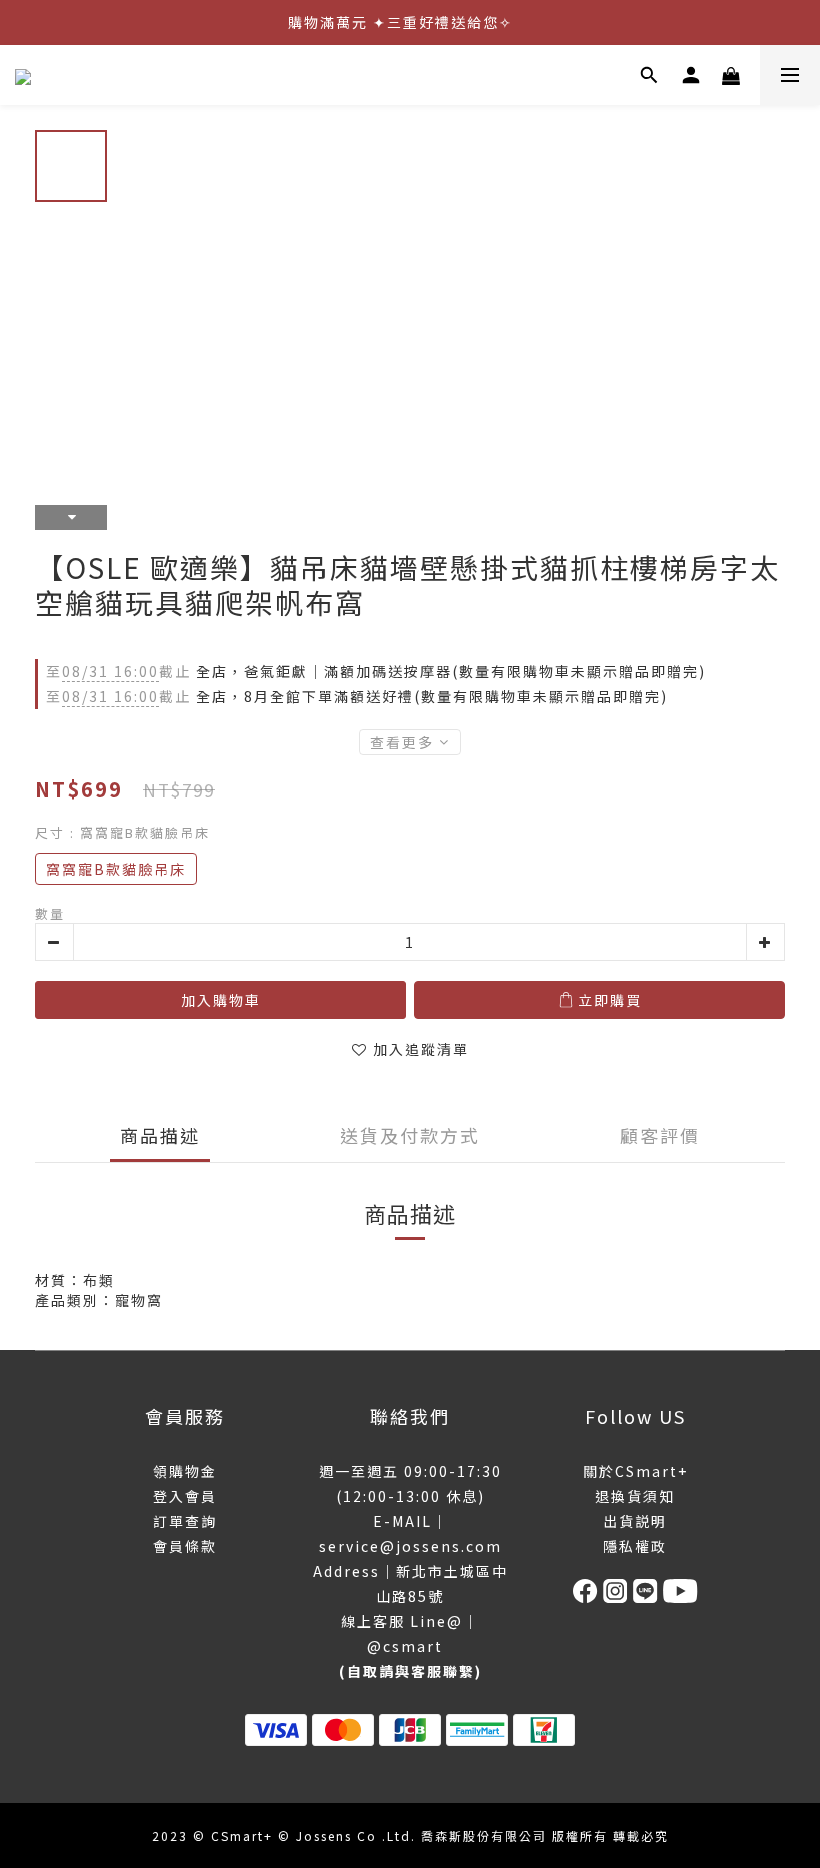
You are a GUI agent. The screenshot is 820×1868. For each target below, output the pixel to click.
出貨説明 (635, 1521)
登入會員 (185, 1496)
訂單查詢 (185, 1521)
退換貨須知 (635, 1496)
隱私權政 (635, 1546)
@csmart (405, 1646)
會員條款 (185, 1546)
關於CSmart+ (635, 1471)
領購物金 (185, 1471)
